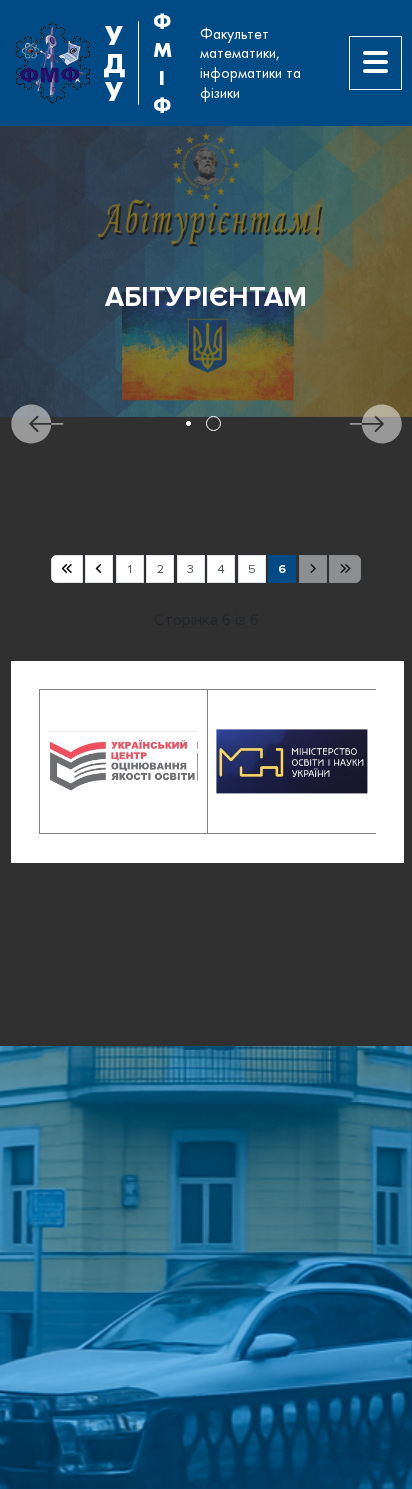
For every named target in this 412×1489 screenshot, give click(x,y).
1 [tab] (188, 423)
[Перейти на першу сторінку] (67, 569)
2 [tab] (213, 423)
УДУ (114, 63)
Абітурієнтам (206, 297)
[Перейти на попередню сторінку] (99, 569)
